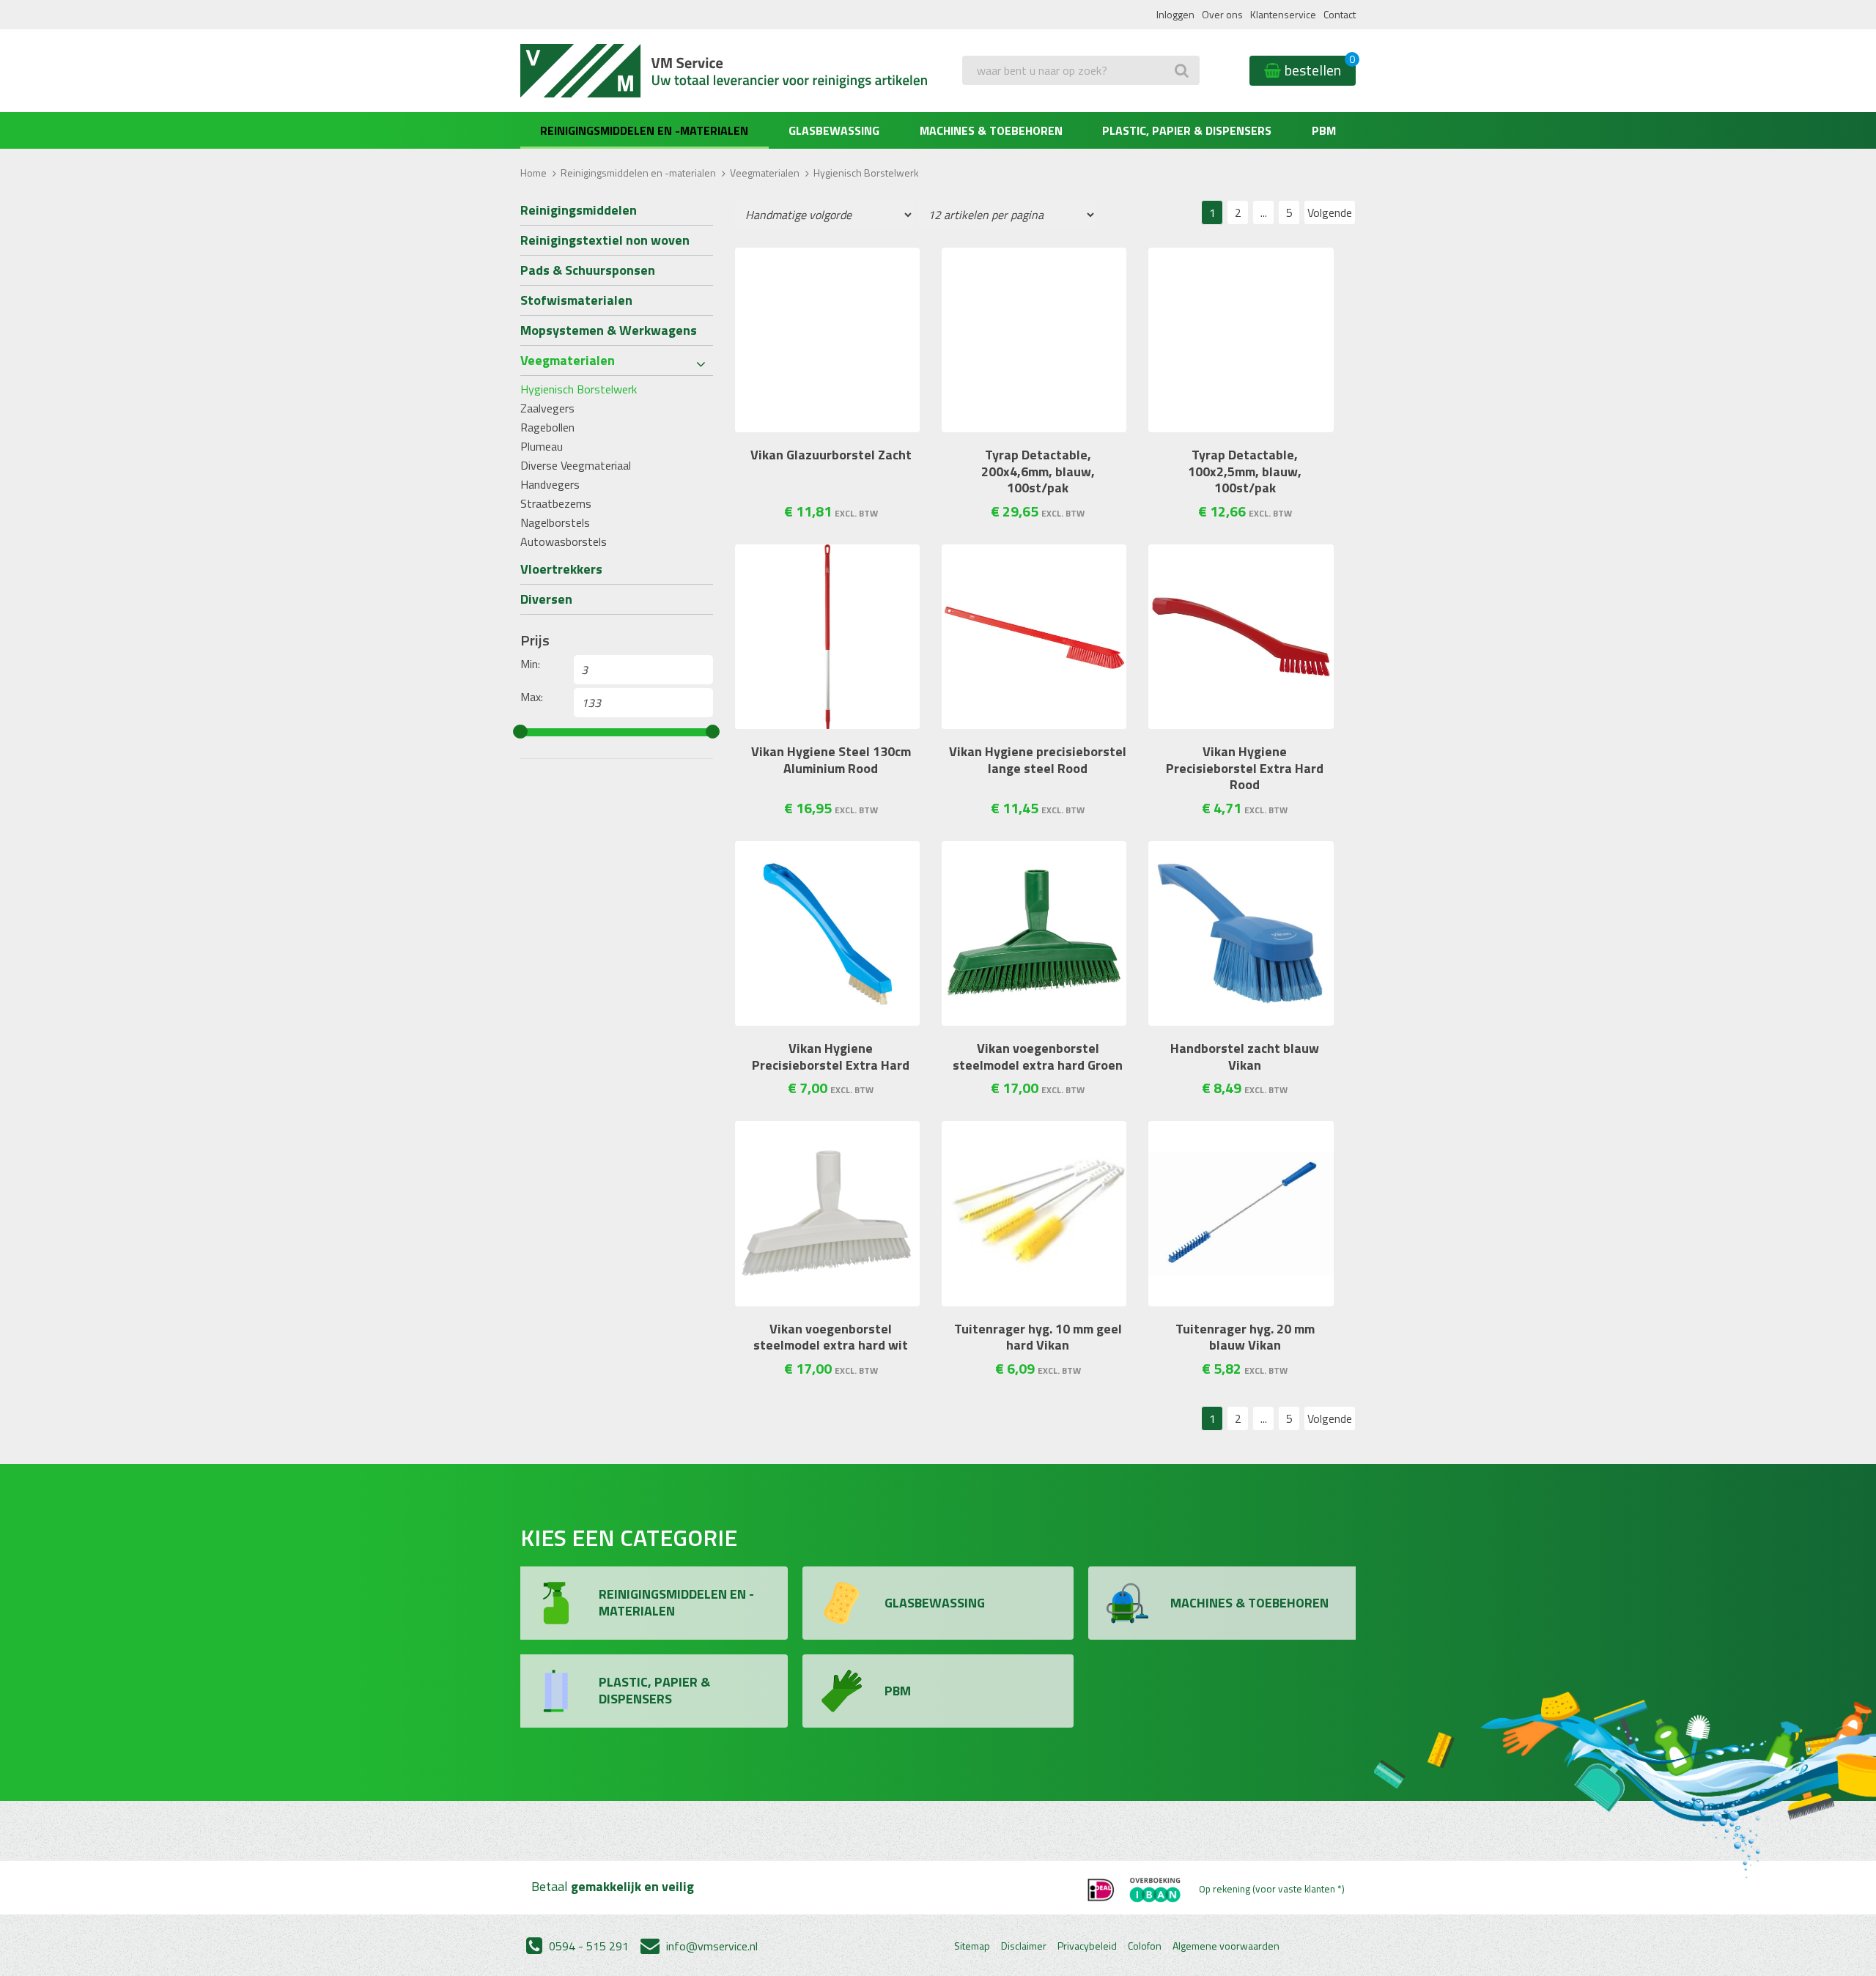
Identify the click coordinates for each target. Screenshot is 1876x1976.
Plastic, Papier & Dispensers (1187, 130)
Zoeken (984, 100)
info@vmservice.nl (710, 1946)
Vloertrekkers (561, 569)
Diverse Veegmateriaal (576, 465)
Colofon (1145, 1946)
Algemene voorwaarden (1226, 1946)
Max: (532, 697)
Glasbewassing (834, 130)
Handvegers (550, 484)
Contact (1340, 14)
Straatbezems (556, 503)
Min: (530, 664)
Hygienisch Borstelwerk (579, 389)
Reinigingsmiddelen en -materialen (644, 130)
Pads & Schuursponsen (588, 270)
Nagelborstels (555, 522)
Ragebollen (547, 427)
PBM (1324, 130)
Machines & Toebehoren (991, 130)
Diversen (546, 599)
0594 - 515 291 (587, 1946)
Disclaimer (1024, 1946)
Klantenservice (1283, 14)
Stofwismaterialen (576, 300)
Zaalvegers (547, 408)
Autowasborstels (564, 541)
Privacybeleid (1087, 1946)
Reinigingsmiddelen (579, 210)
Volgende (1330, 212)
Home (533, 173)
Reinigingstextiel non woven (605, 240)
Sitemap (972, 1946)
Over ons (1222, 14)
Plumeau (542, 446)
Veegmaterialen (765, 173)
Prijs (535, 640)
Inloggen (1175, 14)
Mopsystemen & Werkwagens (609, 330)
